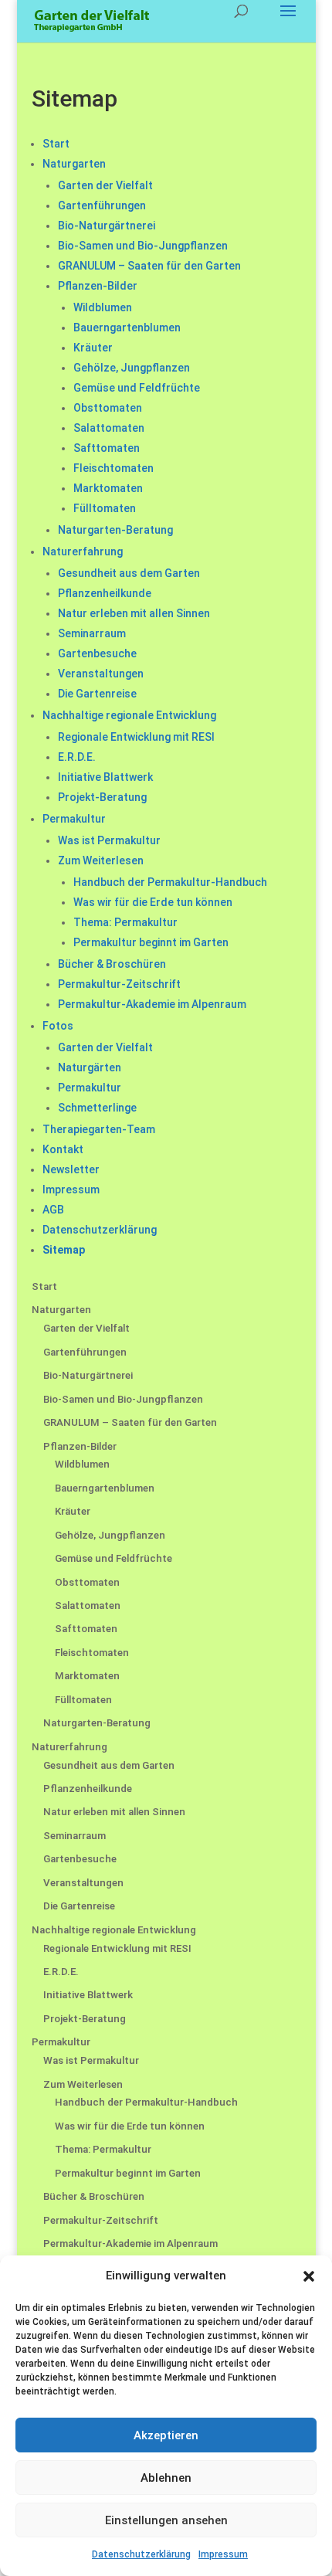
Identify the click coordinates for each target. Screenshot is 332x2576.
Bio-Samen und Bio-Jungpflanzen (143, 246)
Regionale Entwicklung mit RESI (136, 737)
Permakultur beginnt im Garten (151, 942)
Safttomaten (107, 448)
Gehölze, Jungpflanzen (132, 368)
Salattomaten (109, 428)
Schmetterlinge (97, 1108)
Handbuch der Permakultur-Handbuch (170, 882)
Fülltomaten (105, 508)
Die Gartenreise (97, 694)
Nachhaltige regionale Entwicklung (129, 715)
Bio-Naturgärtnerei (107, 226)
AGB (53, 1210)
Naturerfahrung (83, 552)
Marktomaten (108, 488)
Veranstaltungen (101, 674)
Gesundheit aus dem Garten (129, 573)
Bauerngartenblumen (127, 328)
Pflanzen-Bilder (98, 286)
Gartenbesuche (97, 653)
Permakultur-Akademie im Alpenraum (152, 1004)
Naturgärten (90, 1067)
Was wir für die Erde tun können (153, 902)
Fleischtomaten (113, 468)
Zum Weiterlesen (101, 860)
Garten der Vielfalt (105, 185)
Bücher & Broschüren (112, 964)
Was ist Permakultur (109, 840)
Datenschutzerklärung (141, 2554)
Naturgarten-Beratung (115, 530)
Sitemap (64, 1250)
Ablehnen (166, 2478)
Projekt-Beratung (102, 797)
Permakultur (74, 819)
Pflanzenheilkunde (105, 593)
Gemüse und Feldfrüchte (137, 388)
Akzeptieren (166, 2435)
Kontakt (63, 1149)
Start (56, 144)
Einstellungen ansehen (166, 2520)
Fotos (58, 1026)
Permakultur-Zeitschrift (119, 984)
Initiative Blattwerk (105, 777)
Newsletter (71, 1169)
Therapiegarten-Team (99, 1129)
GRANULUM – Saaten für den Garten (149, 266)
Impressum (223, 2554)
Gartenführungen (102, 205)
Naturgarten (74, 164)
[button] (309, 2276)
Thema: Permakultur (125, 922)
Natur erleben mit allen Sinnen (134, 613)
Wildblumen (103, 307)
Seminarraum (92, 633)
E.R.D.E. (77, 757)
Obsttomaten (108, 408)
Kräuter (93, 348)
